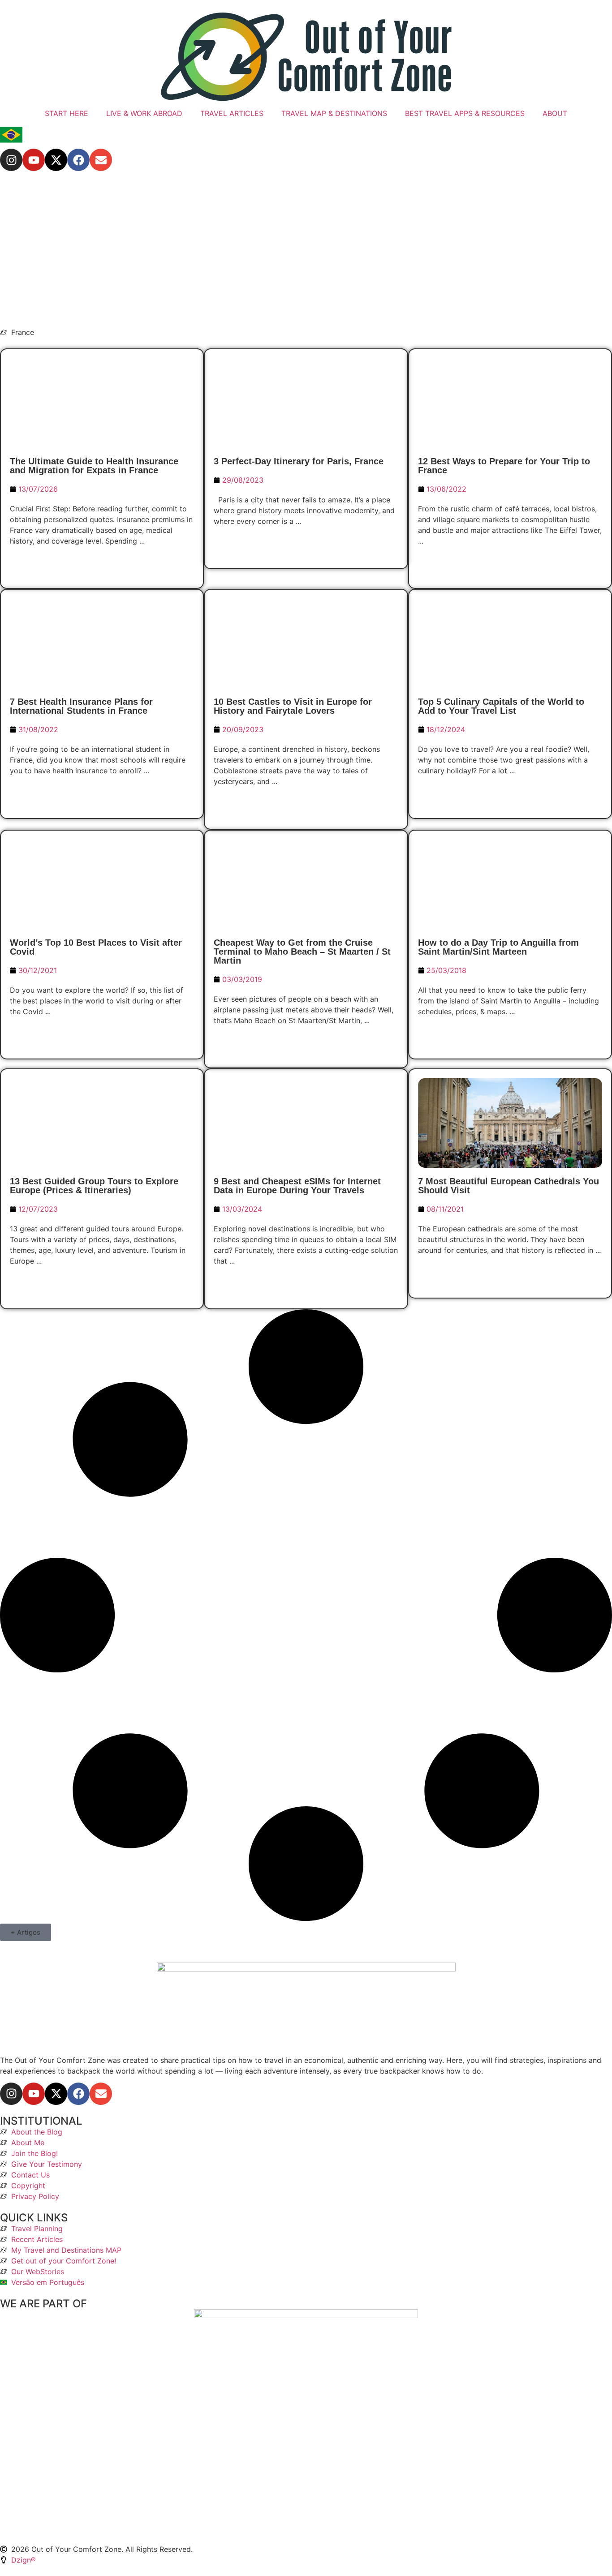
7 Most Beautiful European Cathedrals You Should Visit (509, 1186)
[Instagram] (11, 160)
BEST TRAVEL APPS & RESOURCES (465, 113)
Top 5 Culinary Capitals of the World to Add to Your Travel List (501, 706)
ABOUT (555, 113)
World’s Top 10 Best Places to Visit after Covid (96, 947)
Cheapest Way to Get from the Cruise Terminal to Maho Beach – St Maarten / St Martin (302, 952)
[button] (26, 1932)
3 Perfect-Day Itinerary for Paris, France (299, 461)
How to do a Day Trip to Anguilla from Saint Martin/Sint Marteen (498, 947)
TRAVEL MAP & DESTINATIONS (334, 113)
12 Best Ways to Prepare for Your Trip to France (504, 466)
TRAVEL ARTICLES (232, 113)
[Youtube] (34, 160)
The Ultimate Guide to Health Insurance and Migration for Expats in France (94, 466)
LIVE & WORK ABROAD (144, 113)
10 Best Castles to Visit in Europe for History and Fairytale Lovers (293, 706)
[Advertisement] (306, 249)
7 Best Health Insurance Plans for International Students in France (81, 706)
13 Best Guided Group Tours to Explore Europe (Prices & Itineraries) (94, 1186)
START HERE (67, 113)
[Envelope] (101, 160)
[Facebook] (78, 160)
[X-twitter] (56, 160)
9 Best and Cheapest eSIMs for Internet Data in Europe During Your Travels (297, 1186)
